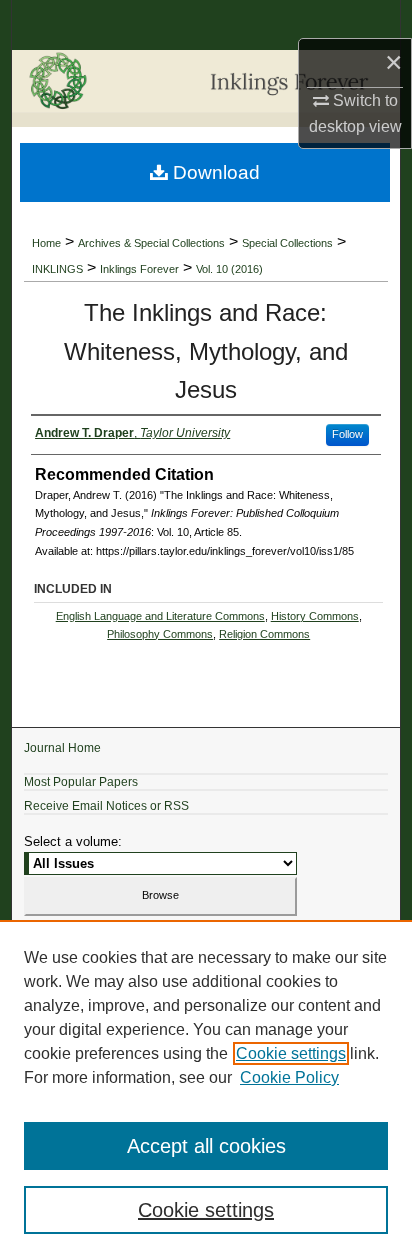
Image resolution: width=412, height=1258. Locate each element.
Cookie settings (291, 1053)
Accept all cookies (206, 1146)
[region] (206, 1089)
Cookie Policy (289, 1077)
